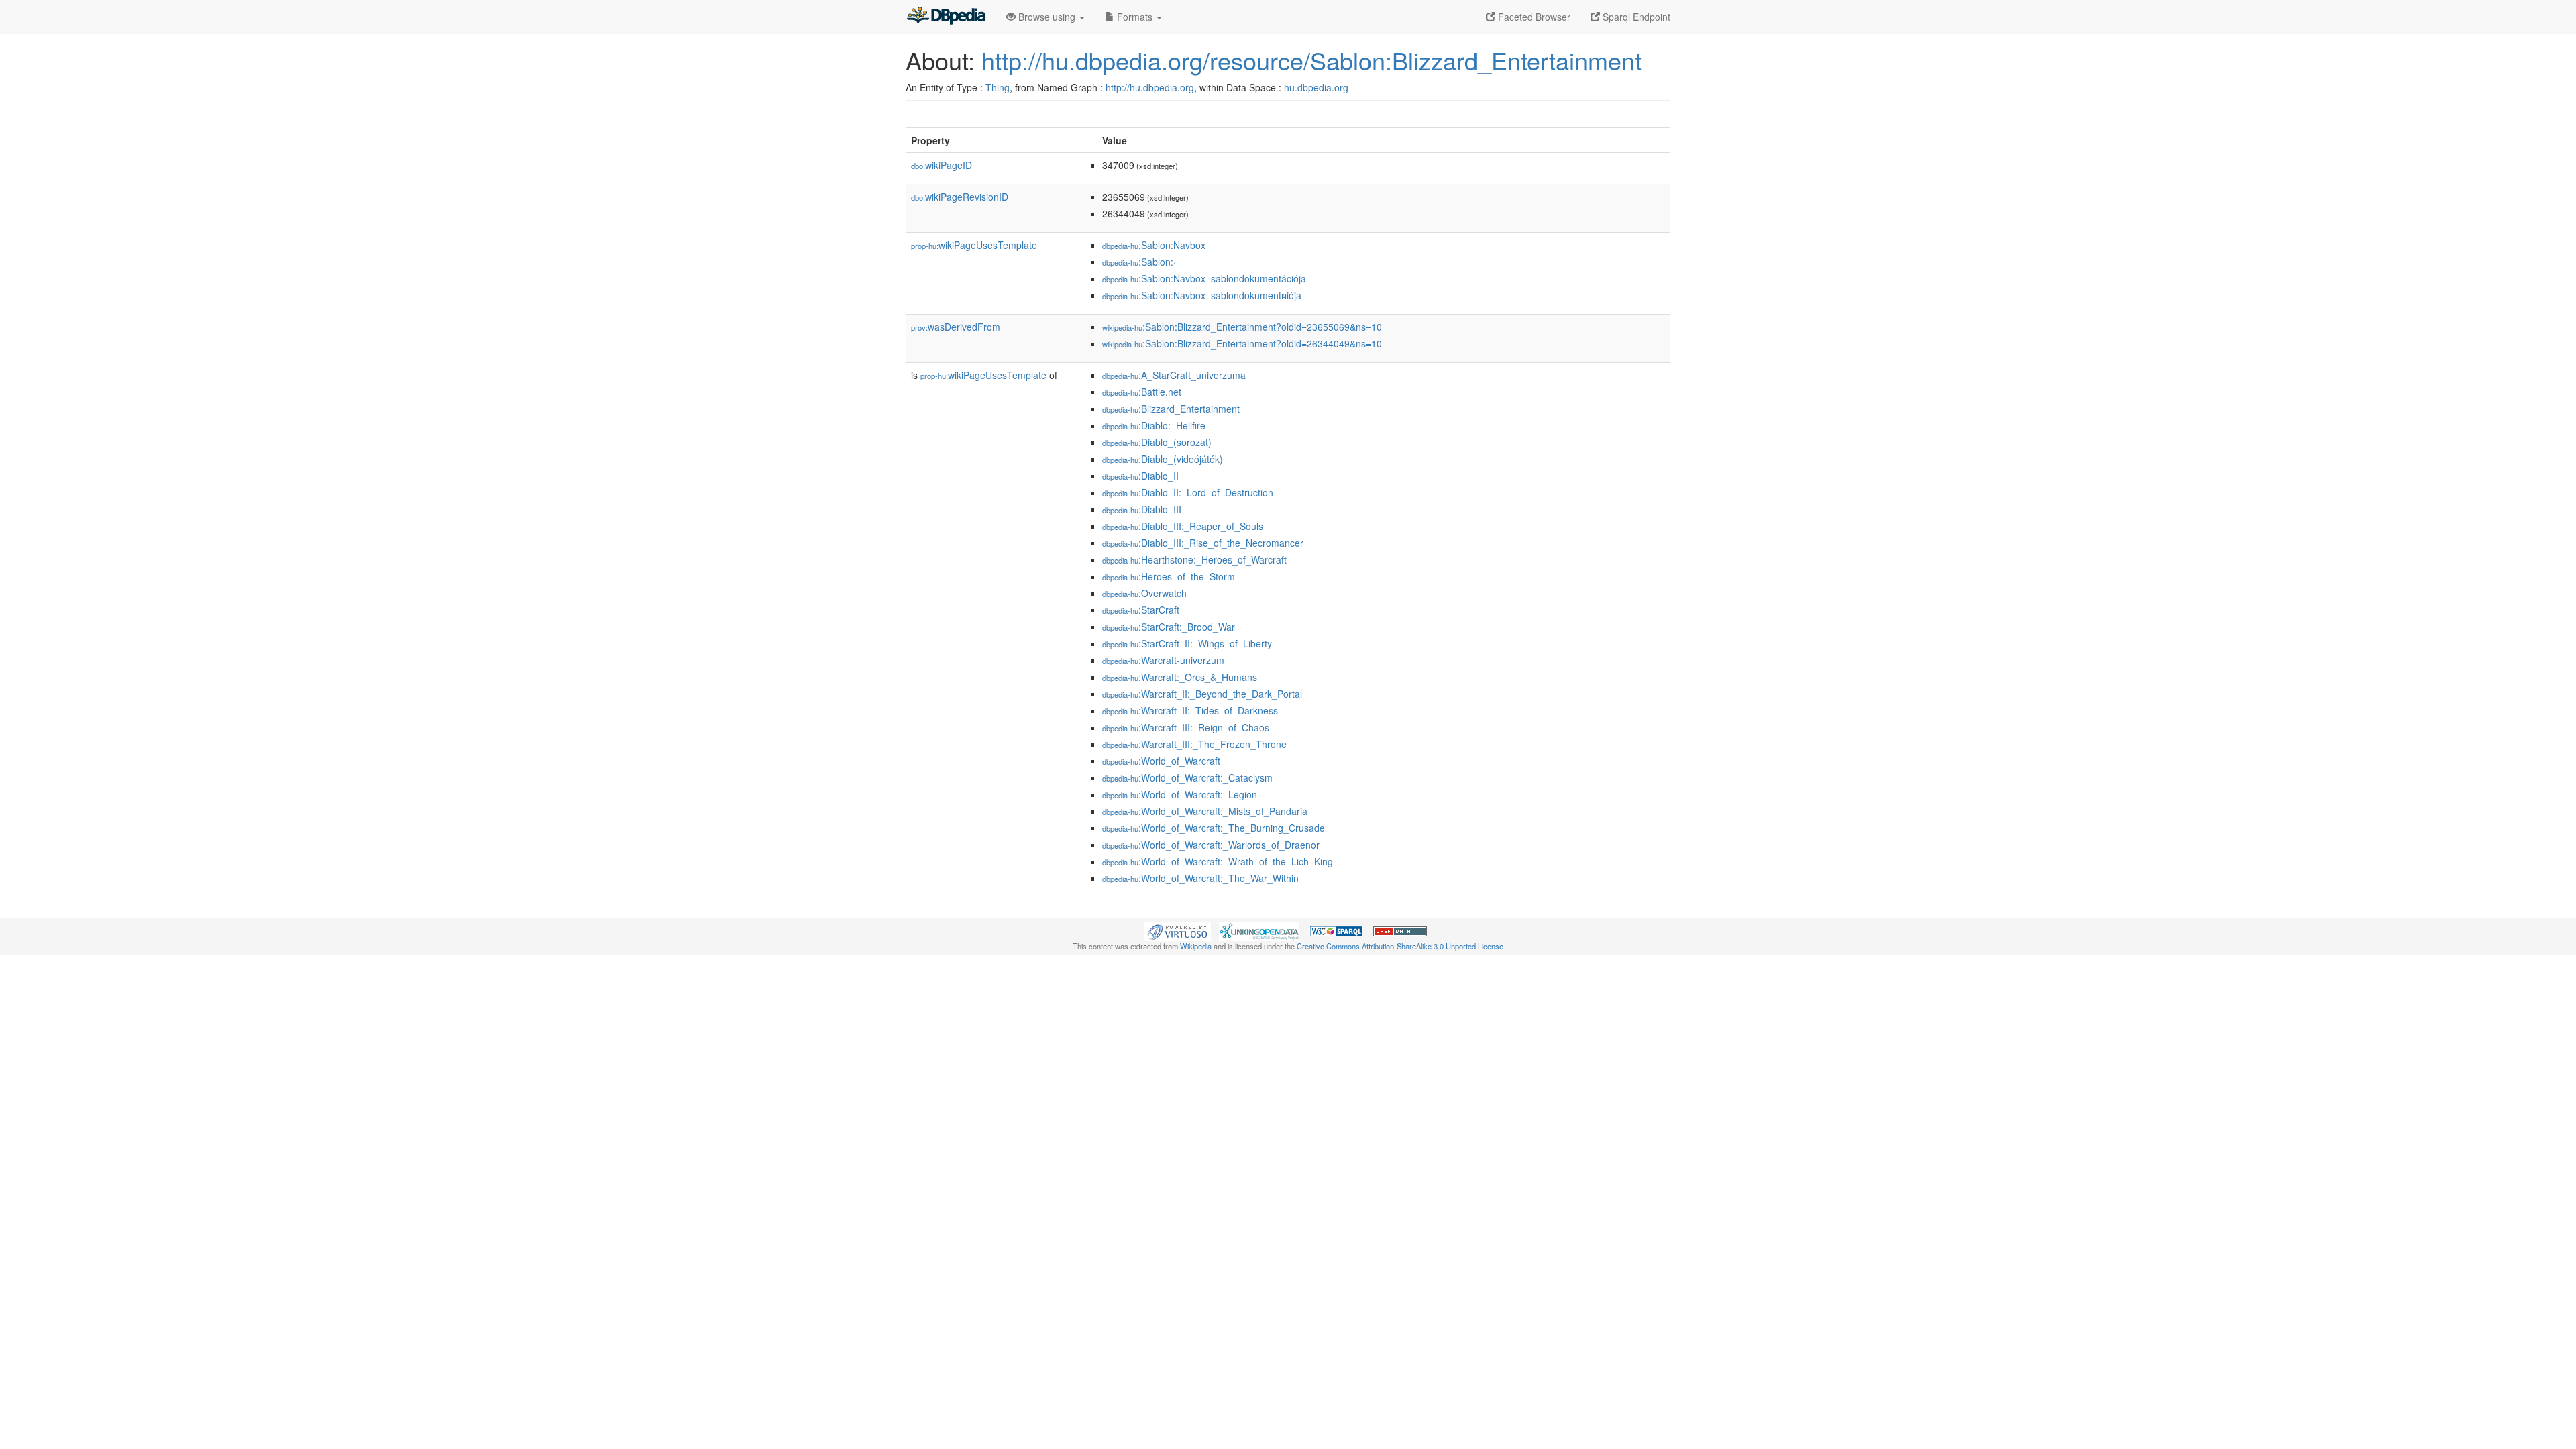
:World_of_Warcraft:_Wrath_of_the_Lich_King (1218, 861)
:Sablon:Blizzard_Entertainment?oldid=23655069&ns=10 (1242, 327)
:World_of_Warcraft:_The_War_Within (1200, 878)
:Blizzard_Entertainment (1171, 409)
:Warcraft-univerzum (1163, 660)
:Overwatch (1144, 593)
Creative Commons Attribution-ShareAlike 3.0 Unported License (1400, 946)
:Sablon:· (1139, 262)
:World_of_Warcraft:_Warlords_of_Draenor (1211, 845)
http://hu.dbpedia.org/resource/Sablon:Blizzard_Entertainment (1311, 60)
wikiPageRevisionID (960, 197)
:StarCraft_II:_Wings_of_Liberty (1187, 643)
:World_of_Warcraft (1161, 761)
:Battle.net (1142, 392)
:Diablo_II (1140, 476)
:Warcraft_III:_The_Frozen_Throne (1194, 744)
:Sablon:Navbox (1154, 245)
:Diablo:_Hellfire (1154, 425)
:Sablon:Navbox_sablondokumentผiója (1202, 295)
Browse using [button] (1047, 17)
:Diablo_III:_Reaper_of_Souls (1183, 526)
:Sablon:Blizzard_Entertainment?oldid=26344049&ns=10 (1242, 343)
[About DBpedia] (946, 17)
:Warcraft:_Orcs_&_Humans (1180, 677)
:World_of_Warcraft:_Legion (1180, 794)
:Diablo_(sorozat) (1157, 442)
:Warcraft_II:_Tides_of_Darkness (1190, 710)
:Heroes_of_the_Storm (1169, 576)
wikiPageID (942, 165)
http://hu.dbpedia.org (1150, 87)
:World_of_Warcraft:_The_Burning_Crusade (1214, 828)
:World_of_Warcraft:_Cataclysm (1187, 777)
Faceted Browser (1533, 17)
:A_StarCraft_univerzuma (1174, 375)
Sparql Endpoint (1635, 17)
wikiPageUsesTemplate (974, 245)
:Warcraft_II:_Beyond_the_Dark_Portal (1202, 694)
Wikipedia (1196, 946)
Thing (998, 87)
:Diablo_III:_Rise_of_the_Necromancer (1203, 543)
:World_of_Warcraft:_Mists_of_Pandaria (1205, 811)
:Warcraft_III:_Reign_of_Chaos (1186, 727)
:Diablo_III (1142, 509)
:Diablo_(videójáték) (1163, 459)
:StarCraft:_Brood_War (1169, 627)
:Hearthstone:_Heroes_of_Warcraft (1194, 559)
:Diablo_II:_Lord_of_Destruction (1188, 492)
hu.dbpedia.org (1316, 87)
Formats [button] (1135, 17)
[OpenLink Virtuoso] (1177, 930)
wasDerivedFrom (956, 327)
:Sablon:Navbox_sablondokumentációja (1204, 278)
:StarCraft (1141, 610)
